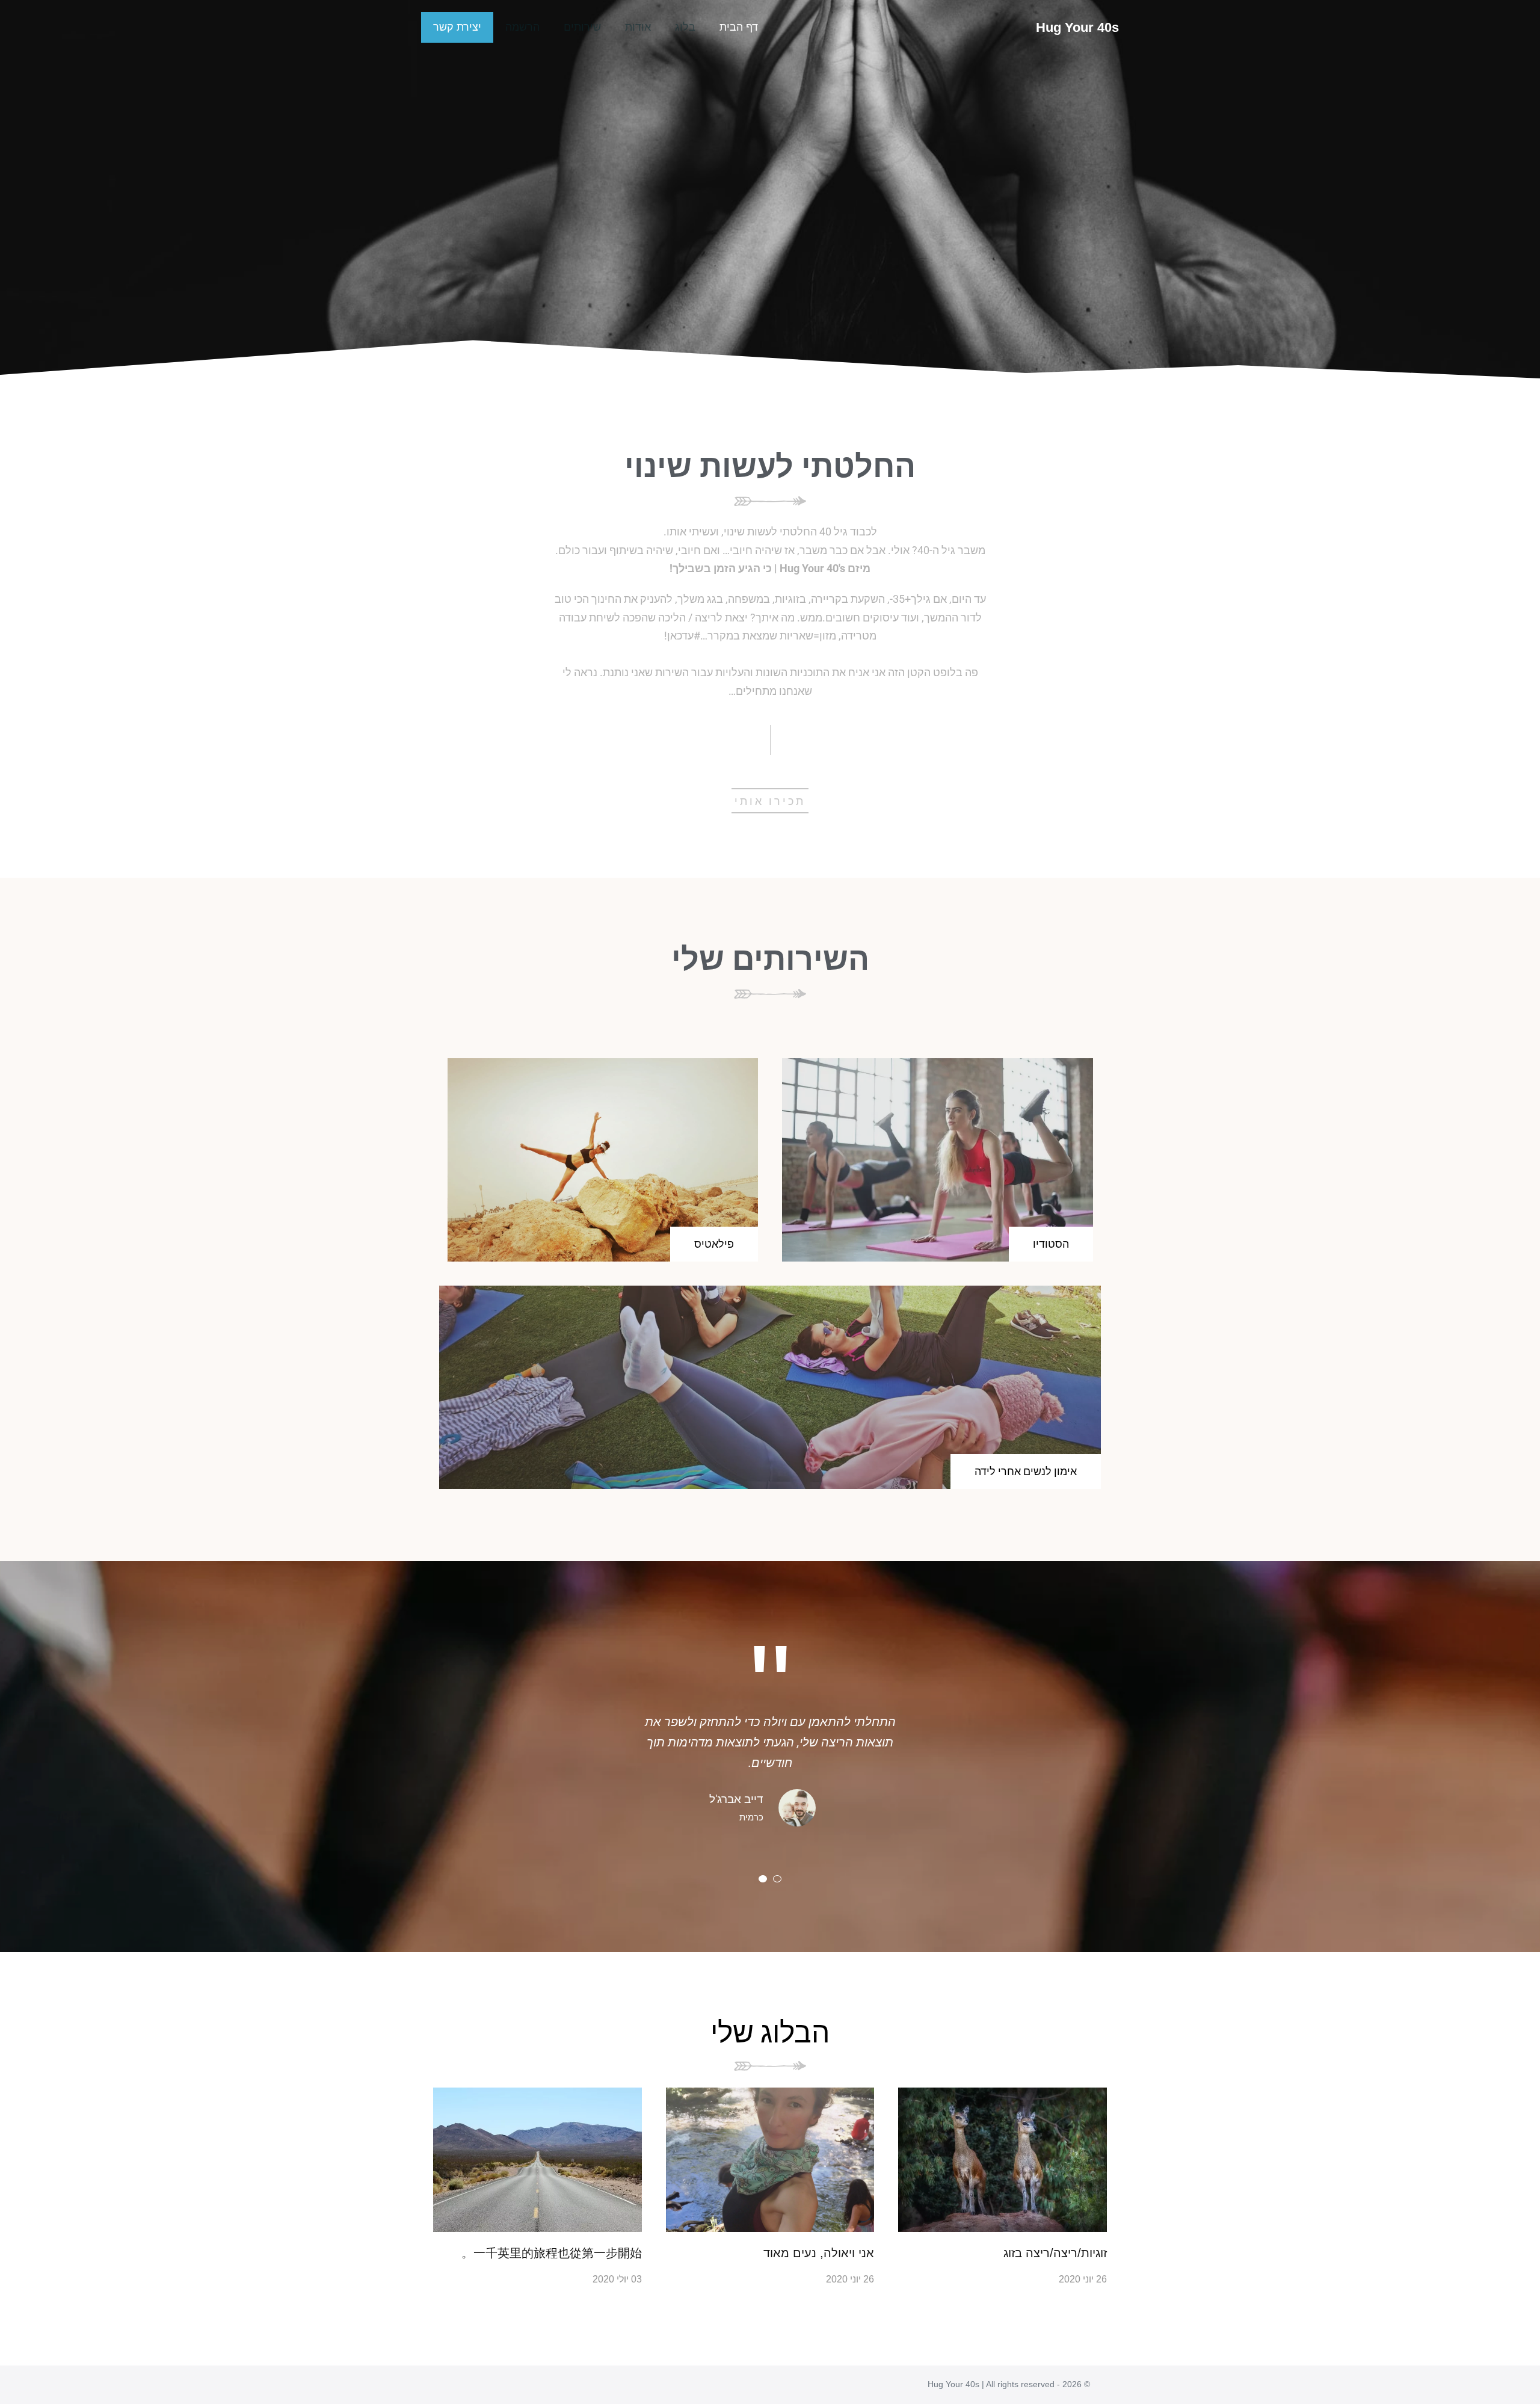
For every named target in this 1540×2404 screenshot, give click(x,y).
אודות (638, 27)
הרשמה (522, 27)
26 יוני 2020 (1083, 2279)
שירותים (582, 27)
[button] (763, 1879)
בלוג (685, 27)
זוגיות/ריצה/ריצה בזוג (1055, 2253)
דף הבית (739, 27)
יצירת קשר (457, 27)
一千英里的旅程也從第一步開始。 (552, 2253)
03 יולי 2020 (617, 2279)
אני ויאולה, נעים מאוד (819, 2253)
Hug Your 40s (1077, 27)
